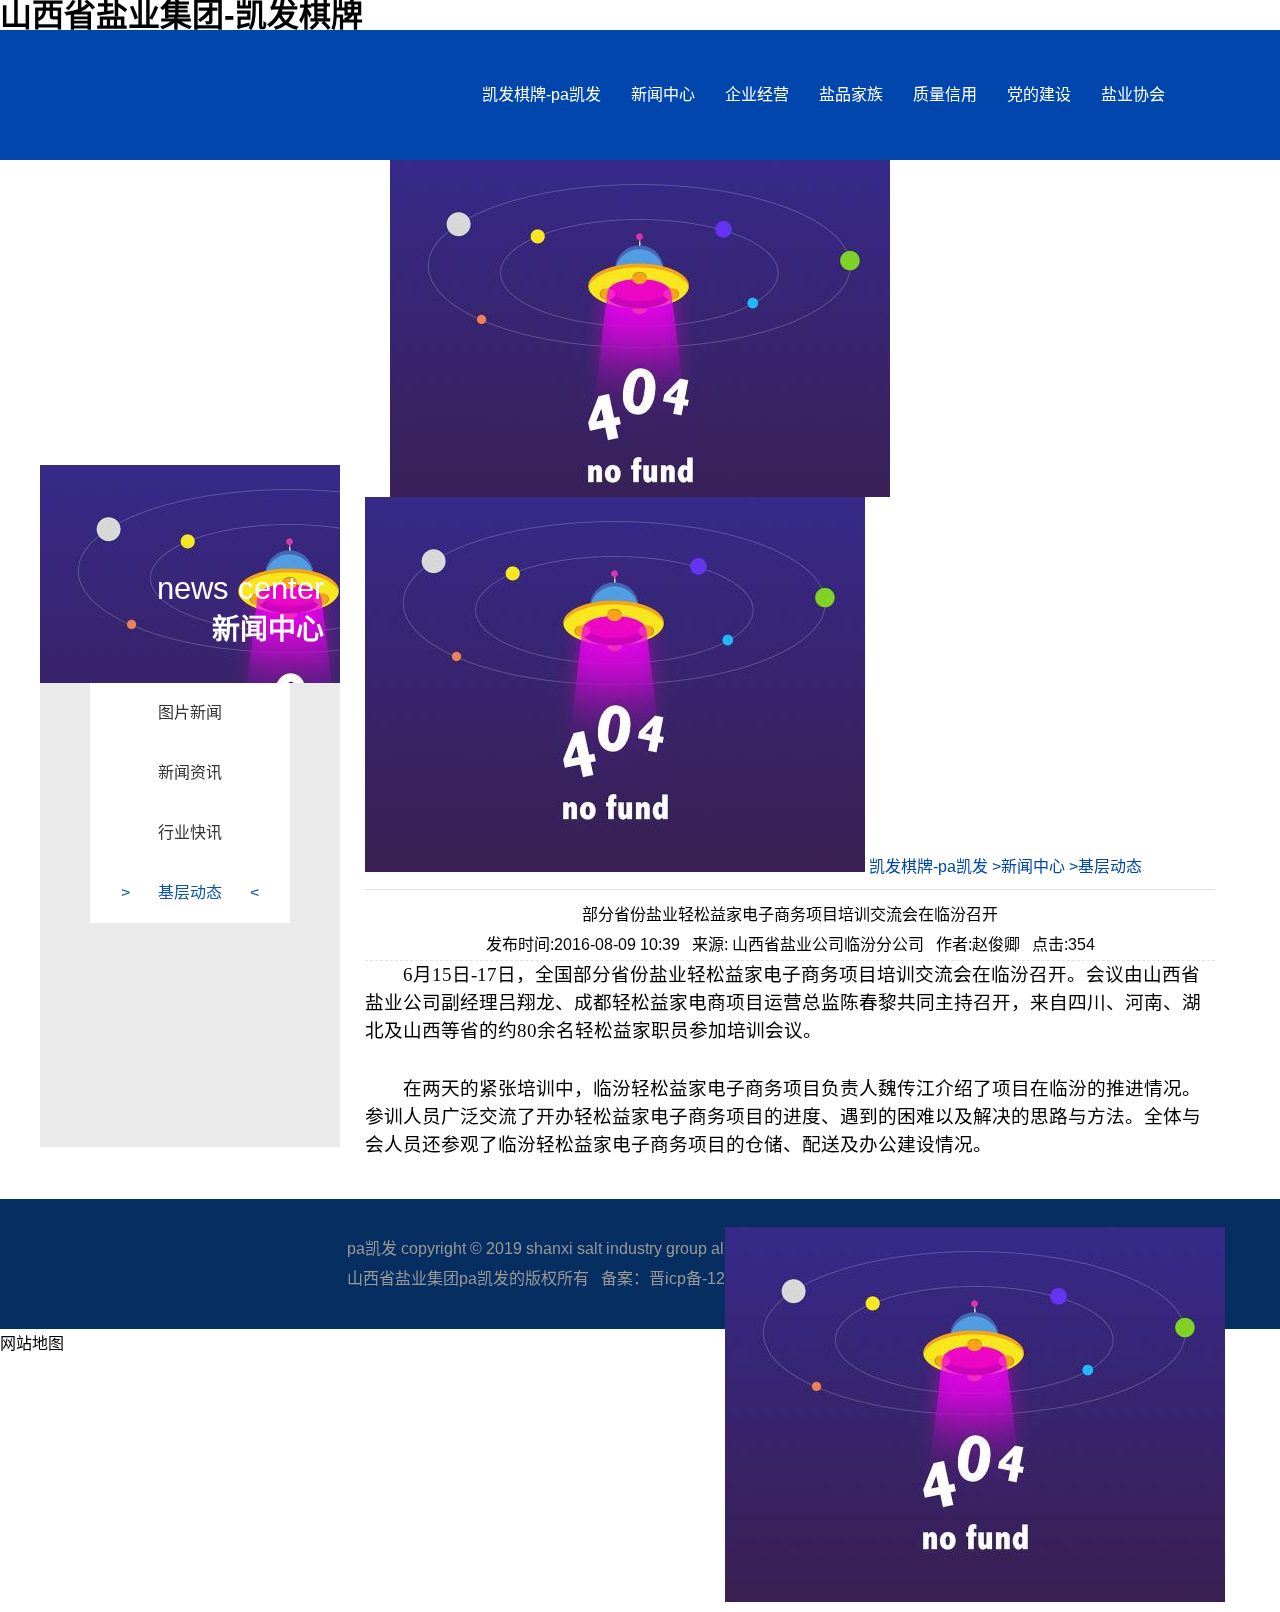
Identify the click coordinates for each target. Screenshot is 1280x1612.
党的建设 (1039, 94)
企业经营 (757, 94)
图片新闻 (190, 712)
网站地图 (32, 1343)
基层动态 (190, 892)
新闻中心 (663, 94)
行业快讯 (190, 832)
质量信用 (945, 94)
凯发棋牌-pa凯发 (541, 94)
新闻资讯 (190, 772)
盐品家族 (851, 94)
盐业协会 (1133, 94)
